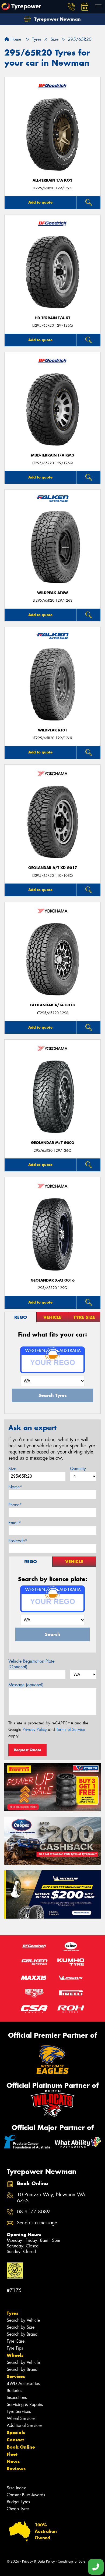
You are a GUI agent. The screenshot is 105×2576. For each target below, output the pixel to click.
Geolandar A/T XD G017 (53, 868)
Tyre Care (16, 2341)
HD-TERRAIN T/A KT (52, 318)
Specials (16, 2433)
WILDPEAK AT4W (53, 593)
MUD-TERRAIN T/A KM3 (52, 455)
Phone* (15, 1505)
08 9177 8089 (33, 2212)
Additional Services (24, 2425)
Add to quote (40, 202)
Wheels (15, 2355)
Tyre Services (19, 2411)
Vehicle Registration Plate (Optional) (31, 1664)
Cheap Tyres (18, 2509)
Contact (15, 2440)
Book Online (21, 2447)
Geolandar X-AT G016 (53, 1280)
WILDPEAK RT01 (53, 730)
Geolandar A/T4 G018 (52, 1005)
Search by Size (21, 2327)
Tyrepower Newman (57, 19)
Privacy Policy (35, 1729)
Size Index (16, 2488)
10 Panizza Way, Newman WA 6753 (51, 2198)
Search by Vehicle (23, 2320)
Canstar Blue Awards (26, 2495)
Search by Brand (22, 2334)
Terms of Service (71, 1729)
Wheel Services (21, 2418)
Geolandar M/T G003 (52, 1143)
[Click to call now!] (71, 7)
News (13, 2461)
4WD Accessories (23, 2384)
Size (12, 1469)
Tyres (13, 2313)
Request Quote (27, 1750)
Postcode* (18, 1541)
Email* (15, 1523)
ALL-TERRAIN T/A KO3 (52, 180)
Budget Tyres (18, 2502)
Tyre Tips (15, 2348)
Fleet (12, 2454)
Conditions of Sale (71, 2561)
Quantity (78, 1469)
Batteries (14, 2391)
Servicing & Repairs (25, 2404)
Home (15, 39)
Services (16, 2376)
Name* (15, 1487)
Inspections (17, 2397)
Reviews (16, 2469)
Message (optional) (26, 1685)
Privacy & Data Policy (38, 2561)
